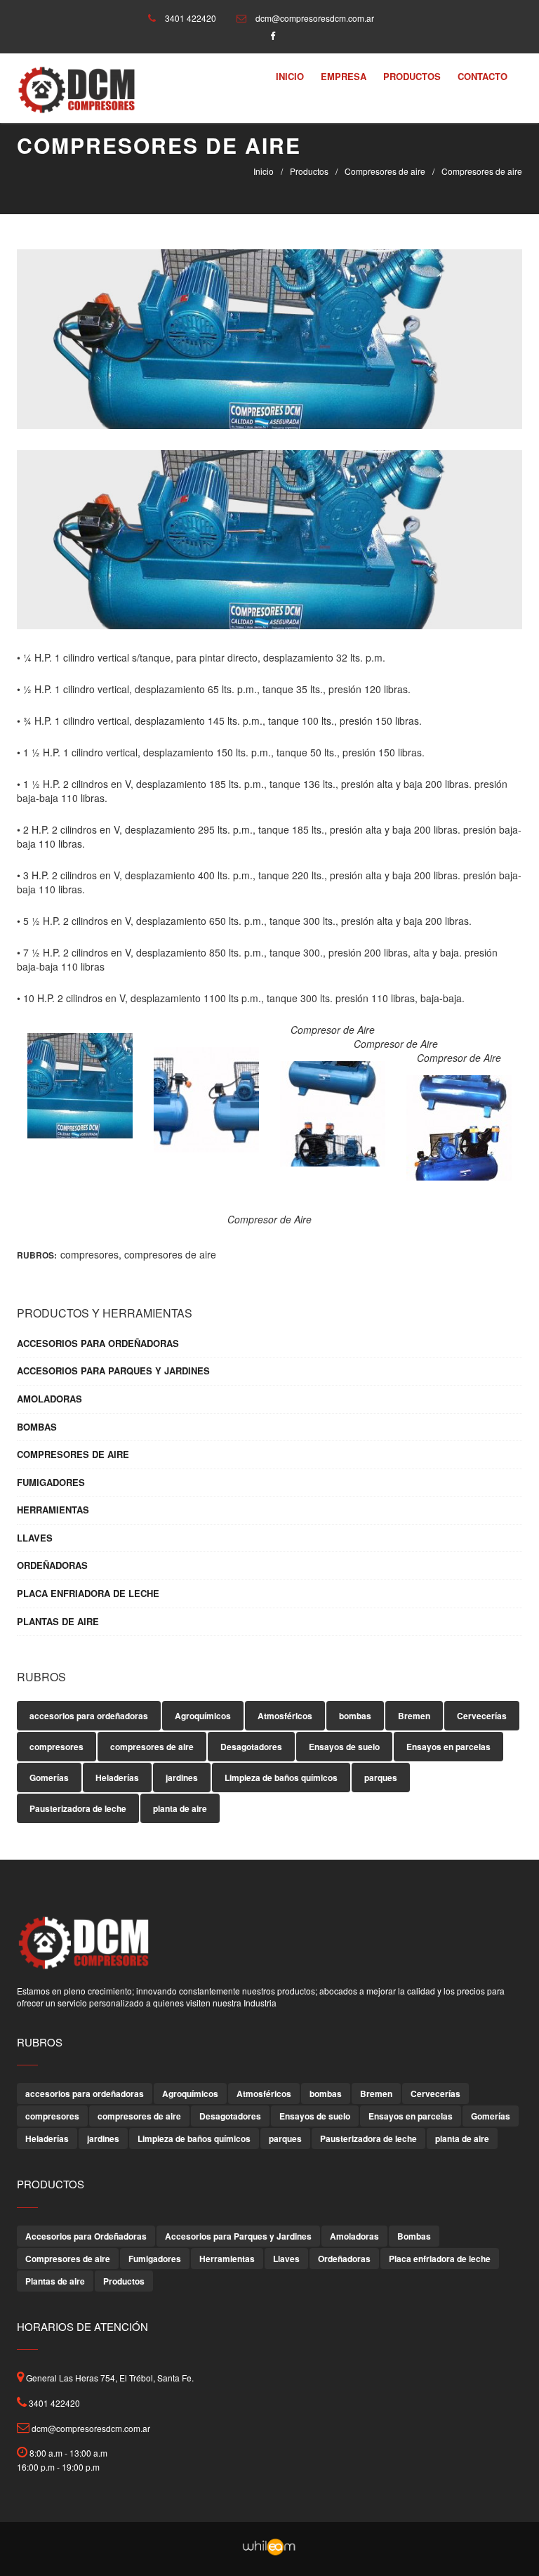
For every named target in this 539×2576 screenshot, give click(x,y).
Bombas (37, 1427)
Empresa (344, 76)
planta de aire (180, 1808)
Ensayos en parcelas (448, 1747)
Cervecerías (482, 1716)
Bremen (414, 1716)
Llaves (35, 1538)
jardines (182, 1777)
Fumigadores (51, 1483)
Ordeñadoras (52, 1565)
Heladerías (117, 1777)
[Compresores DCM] (76, 89)
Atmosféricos (285, 1716)
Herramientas (53, 1510)
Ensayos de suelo (344, 1747)
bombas (355, 1716)
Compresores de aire (385, 171)
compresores (89, 1254)
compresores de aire (170, 1254)
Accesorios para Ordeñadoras (98, 1343)
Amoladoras (49, 1399)
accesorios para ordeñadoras (89, 1716)
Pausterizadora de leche (78, 1808)
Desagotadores (251, 1747)
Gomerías (49, 1777)
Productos (412, 76)
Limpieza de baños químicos (281, 1777)
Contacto (483, 76)
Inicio (290, 76)
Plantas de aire (58, 1622)
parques (381, 1777)
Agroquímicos (203, 1716)
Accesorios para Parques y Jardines (113, 1371)
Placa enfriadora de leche (88, 1593)
